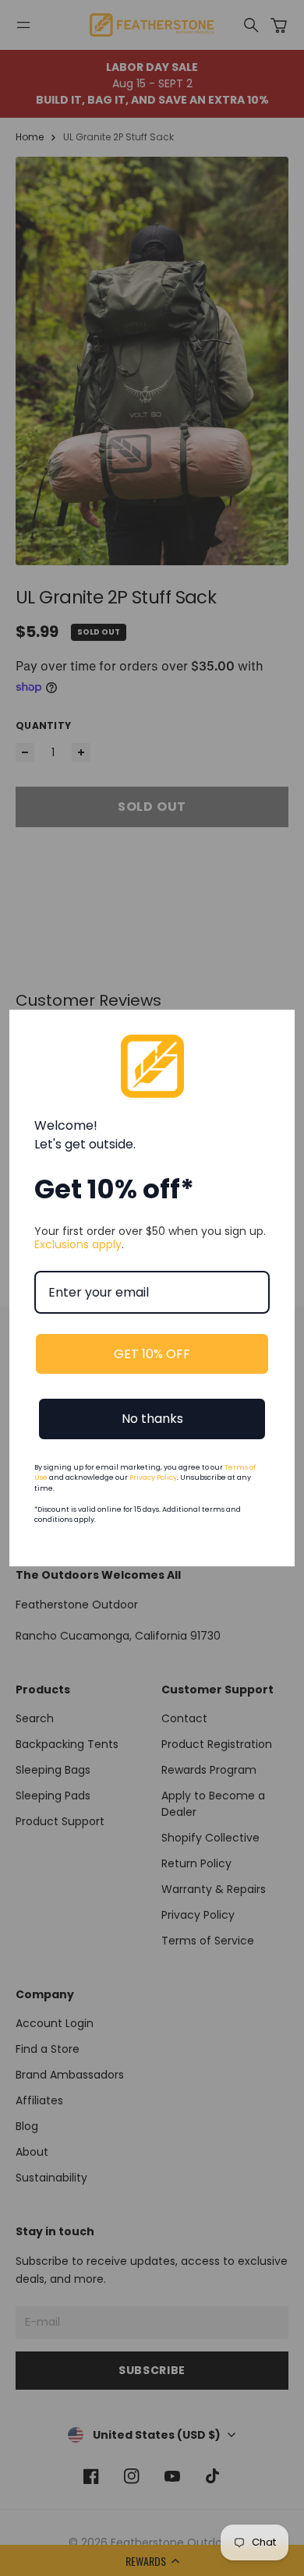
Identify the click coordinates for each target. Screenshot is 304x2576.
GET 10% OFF (152, 1354)
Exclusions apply (78, 1244)
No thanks (152, 1419)
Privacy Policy (153, 1477)
